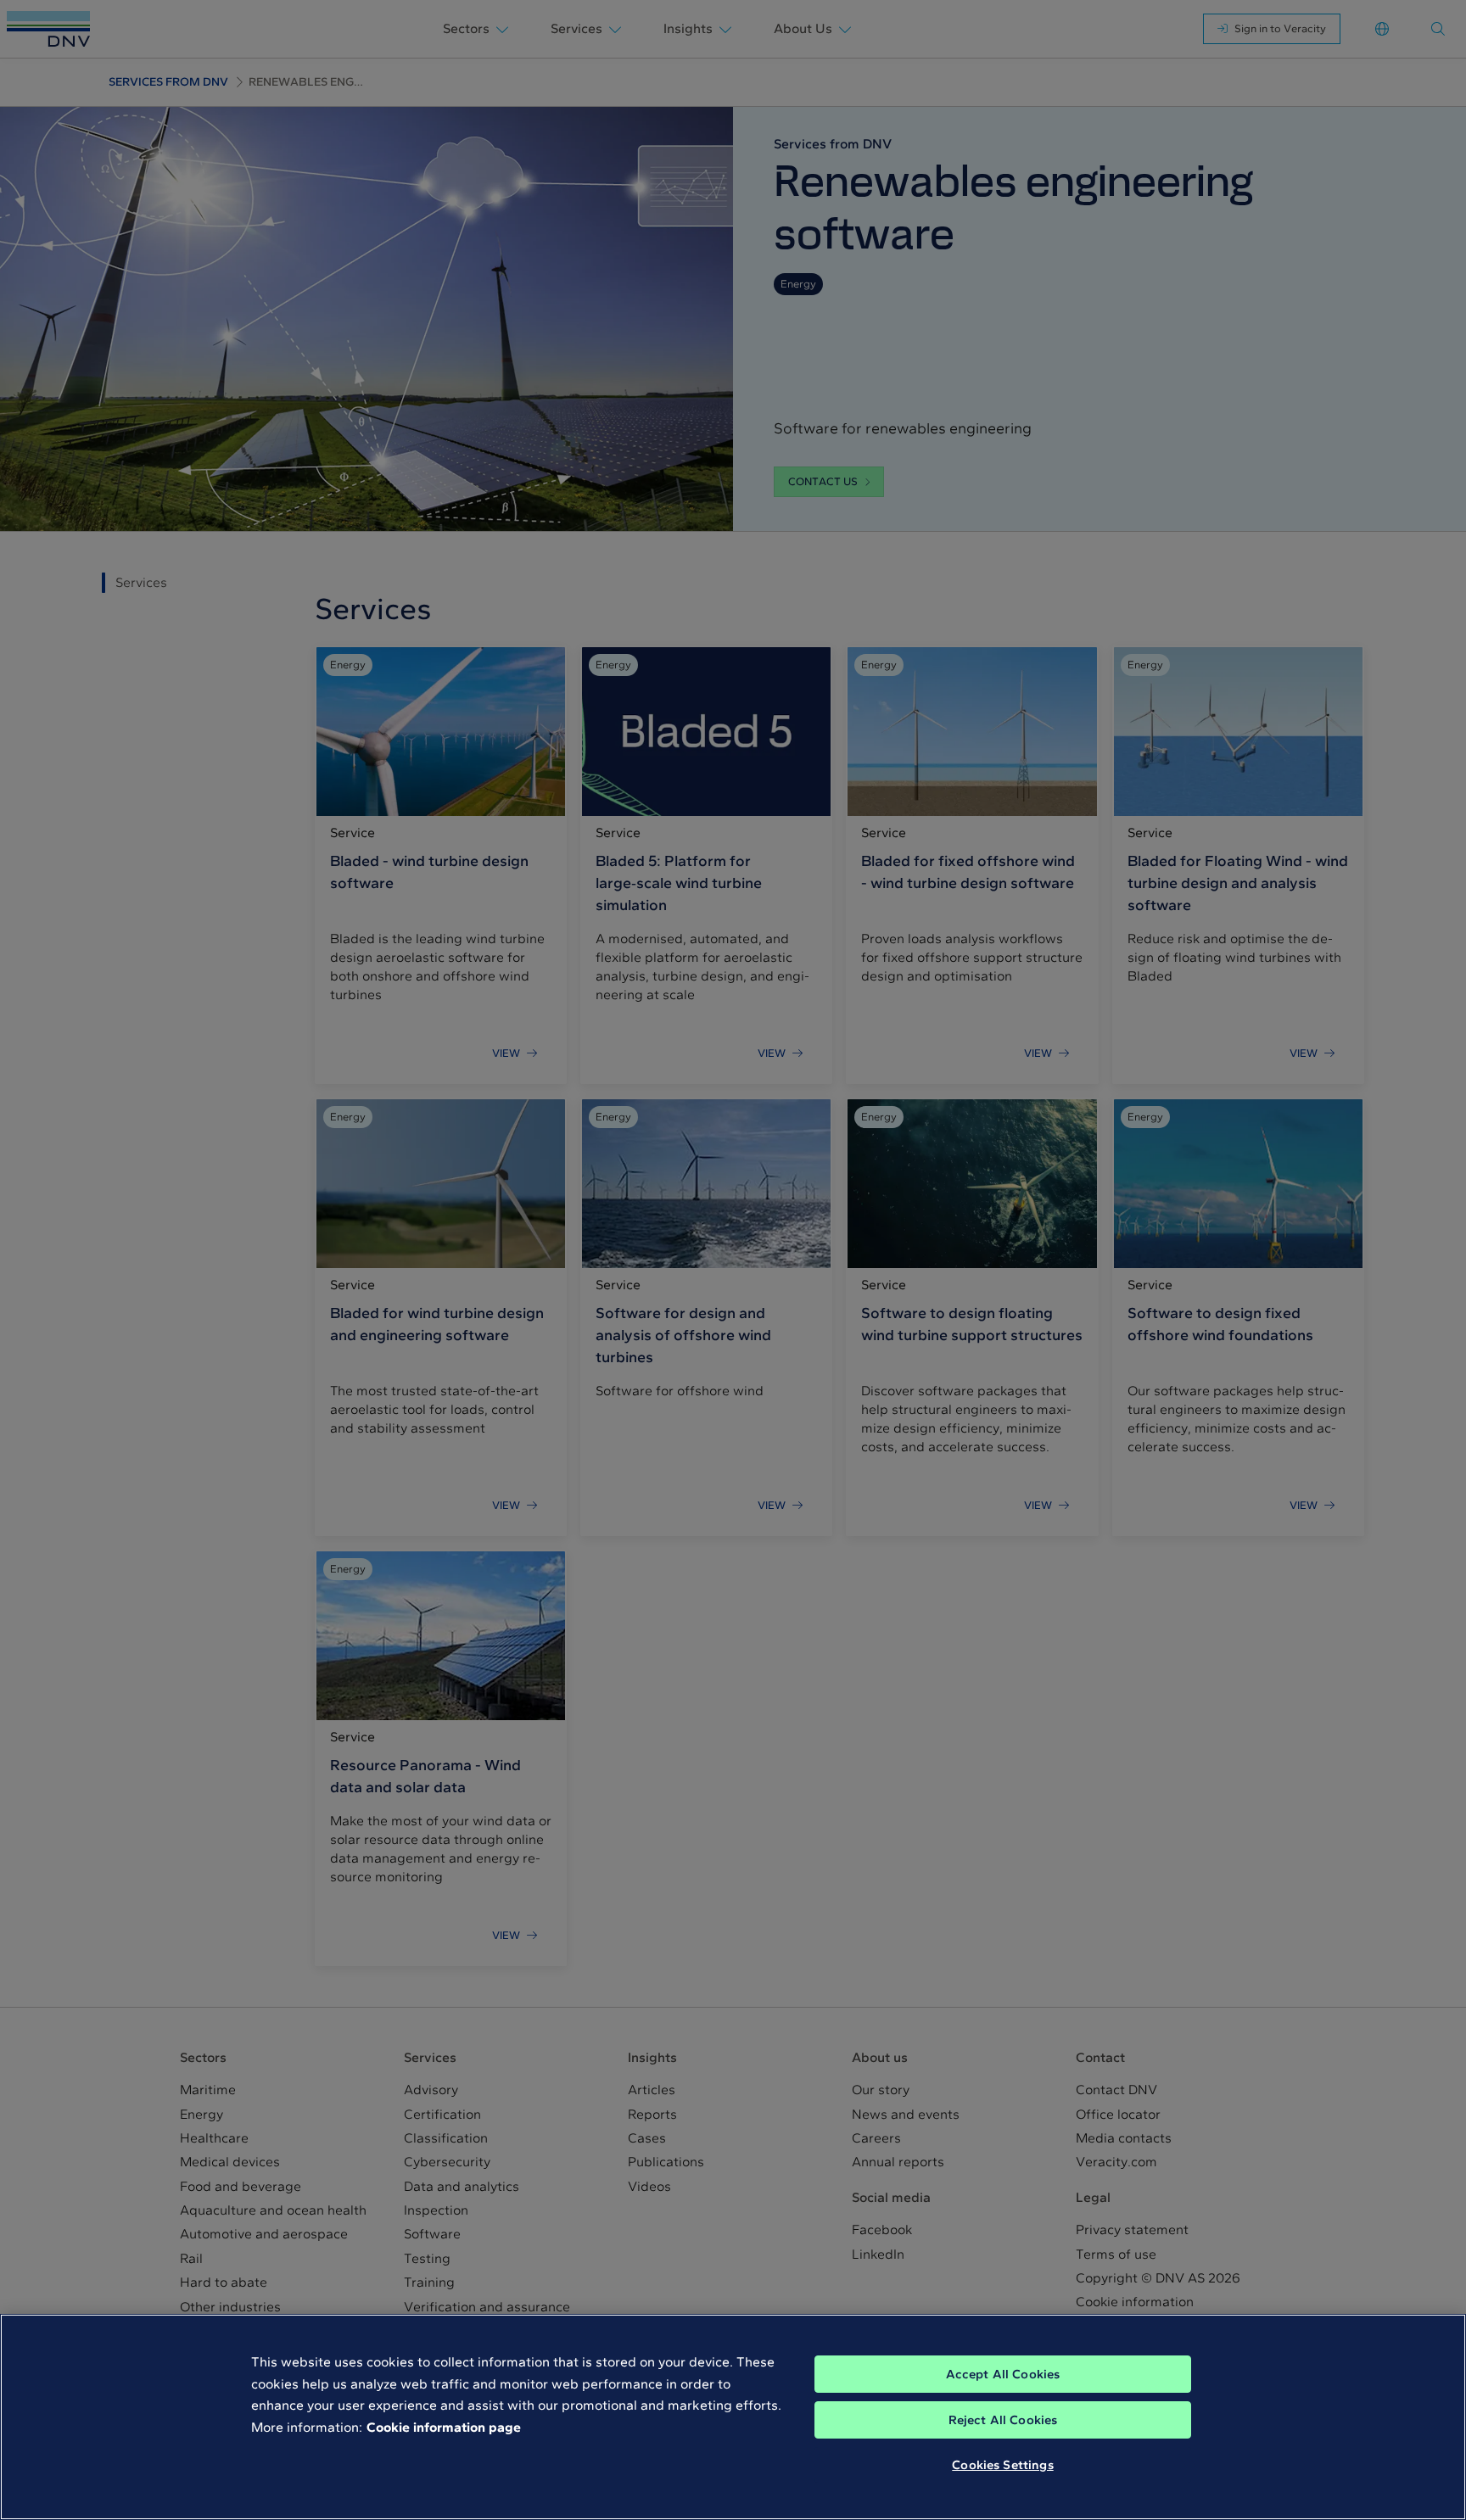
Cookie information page (444, 2427)
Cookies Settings (1002, 2465)
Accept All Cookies (1003, 2374)
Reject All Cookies (1003, 2420)
